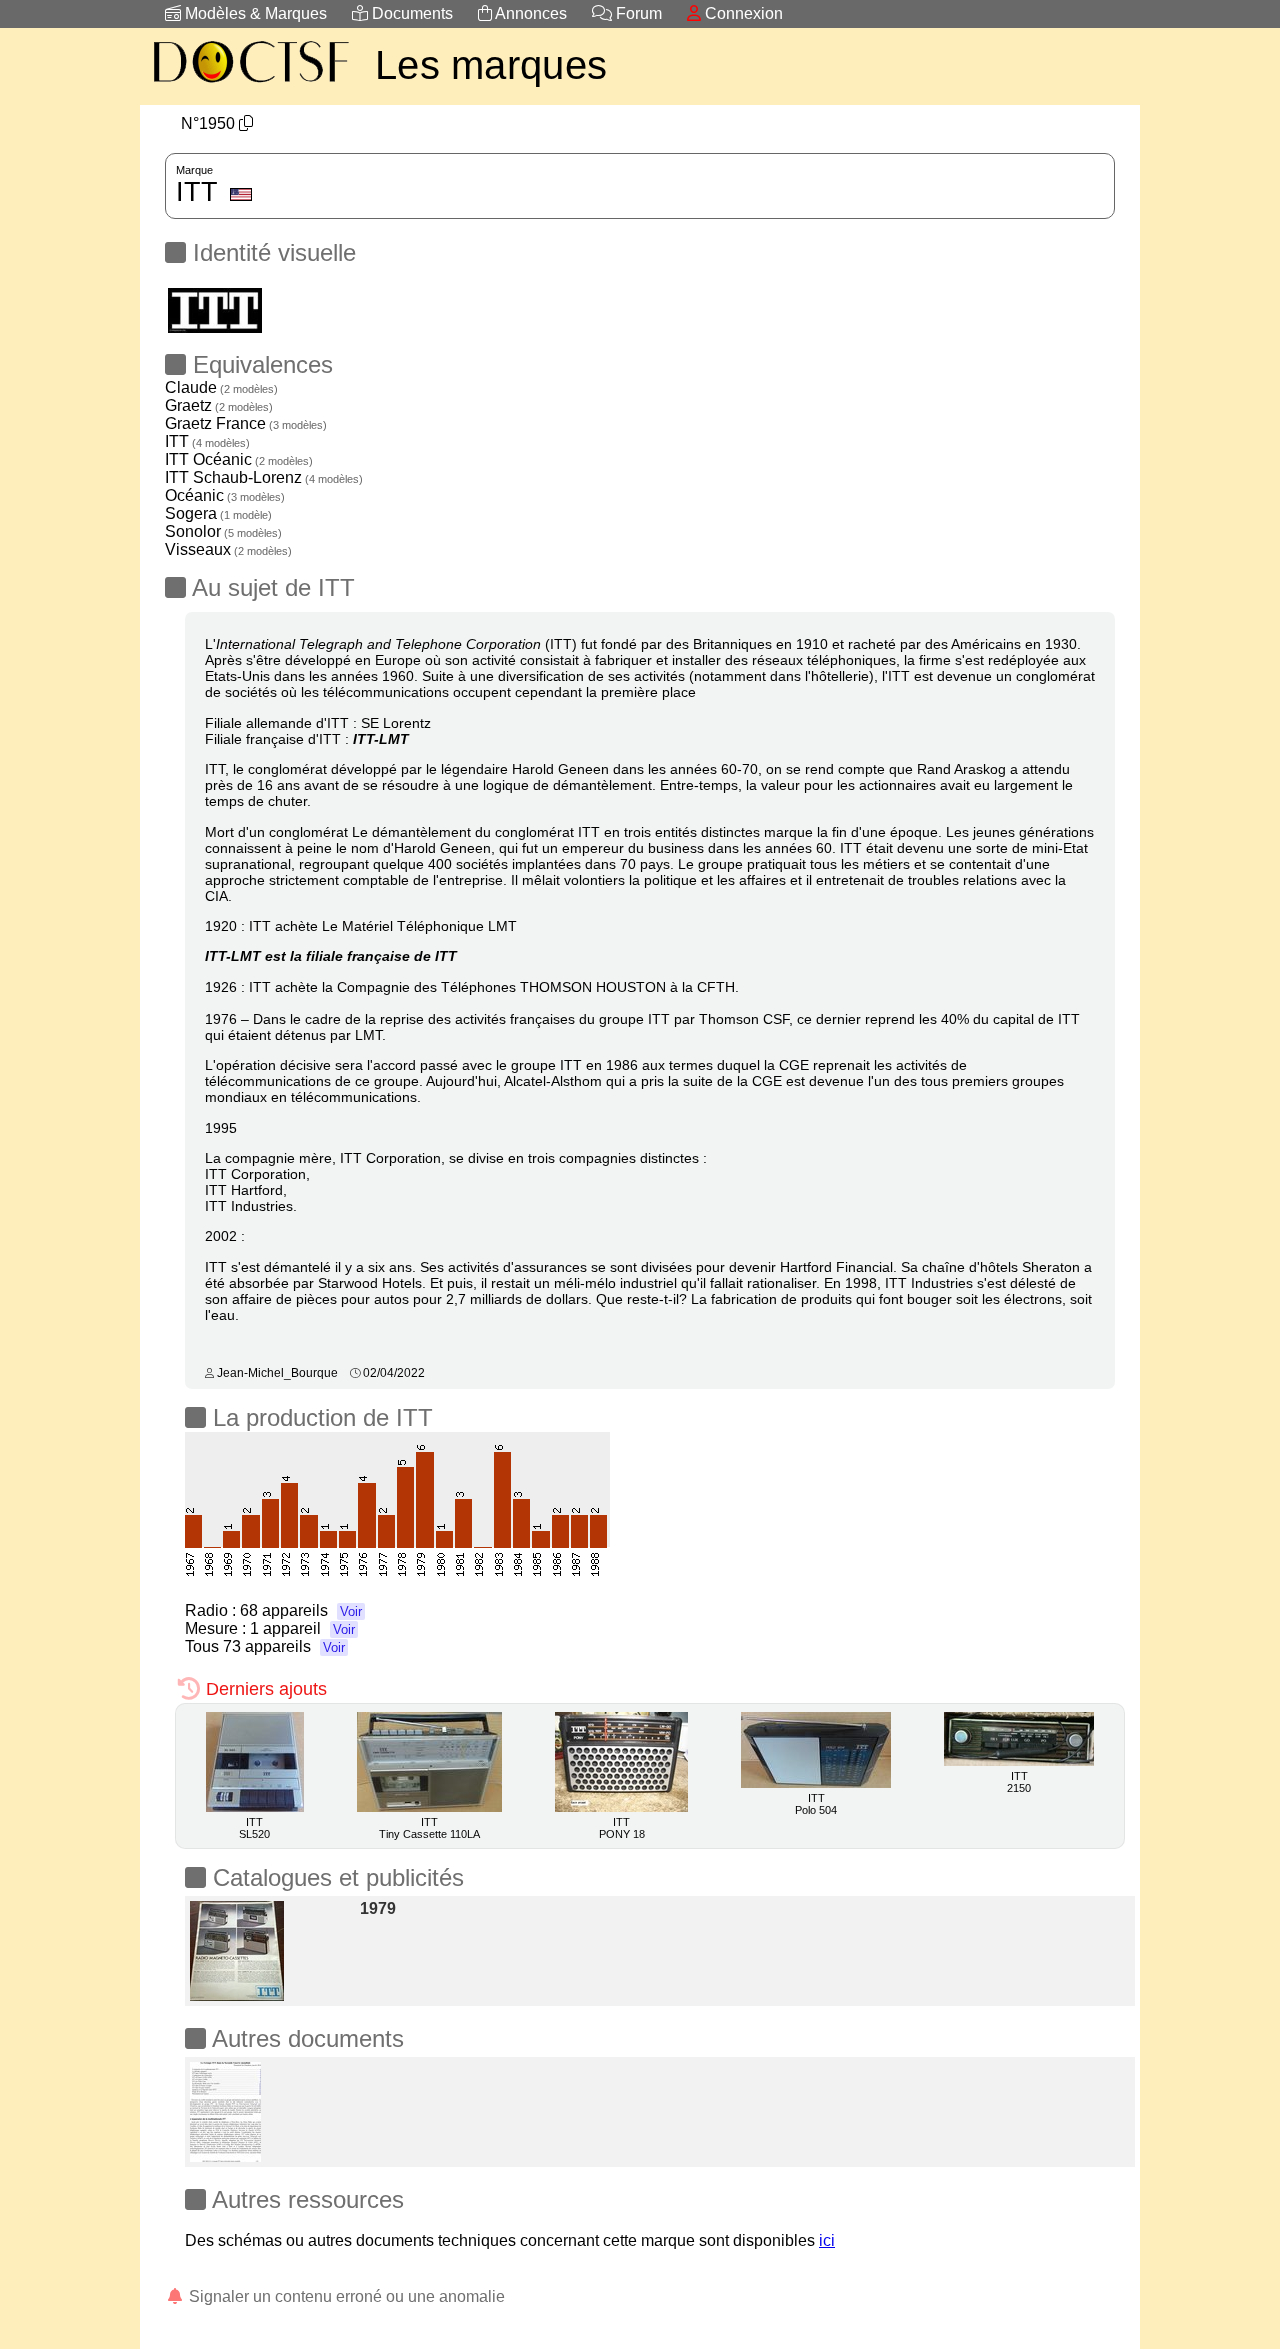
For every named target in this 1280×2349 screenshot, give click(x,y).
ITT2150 (1019, 1782)
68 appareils (301, 1610)
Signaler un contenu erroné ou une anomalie (345, 2296)
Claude (221, 387)
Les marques (491, 65)
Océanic (225, 495)
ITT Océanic (239, 459)
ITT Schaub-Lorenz (264, 477)
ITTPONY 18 (622, 1828)
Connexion (742, 13)
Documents (410, 13)
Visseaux (228, 549)
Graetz (219, 405)
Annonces (529, 13)
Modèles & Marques (254, 13)
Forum (637, 13)
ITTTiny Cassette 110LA (429, 1828)
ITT (207, 441)
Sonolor (223, 531)
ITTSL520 (254, 1828)
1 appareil (302, 1628)
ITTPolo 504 (816, 1804)
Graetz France (246, 423)
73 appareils (284, 1646)
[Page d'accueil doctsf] (250, 85)
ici (827, 2240)
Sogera (218, 513)
